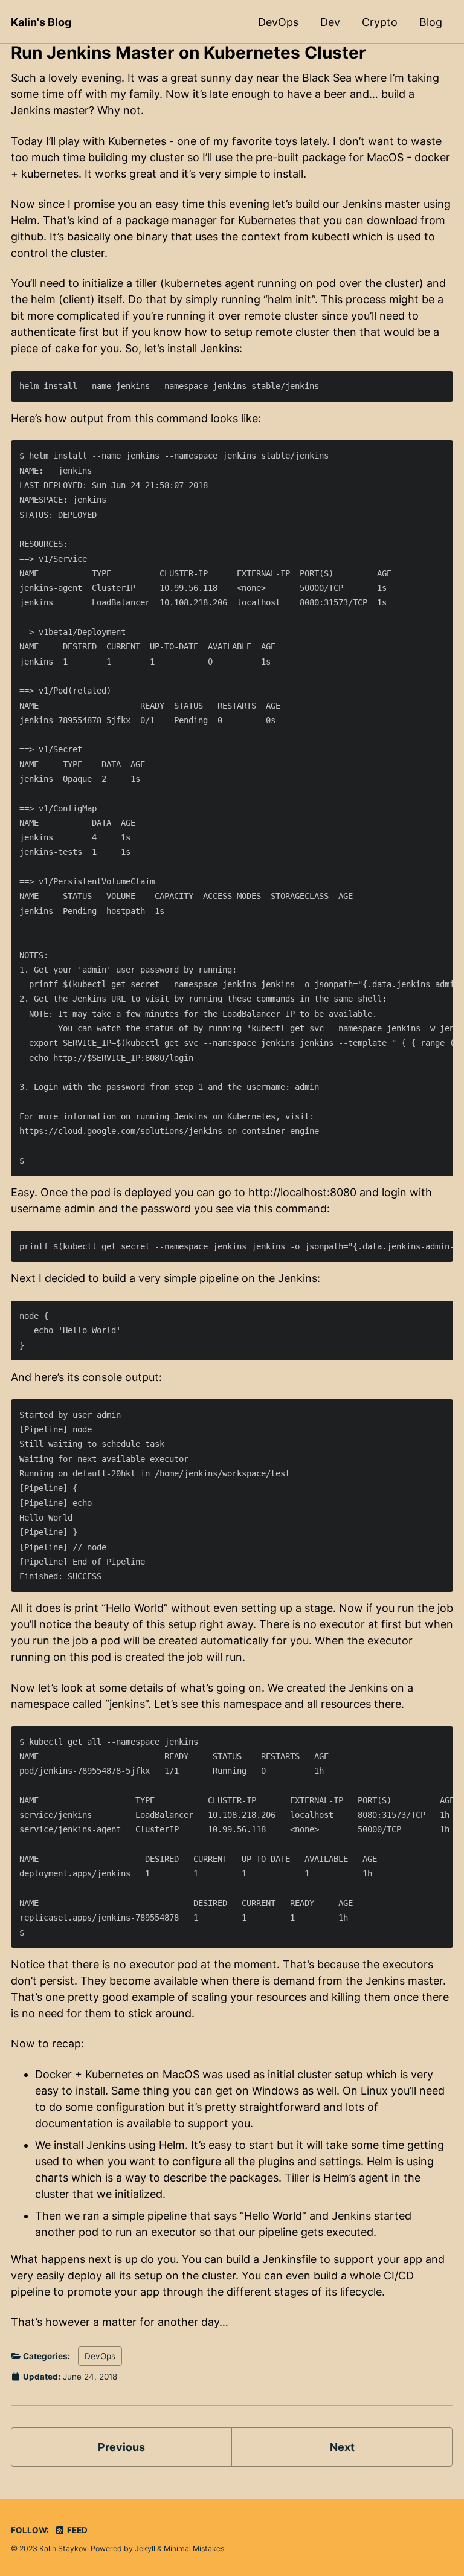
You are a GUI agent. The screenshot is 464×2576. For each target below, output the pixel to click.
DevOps (278, 22)
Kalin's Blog (41, 22)
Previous (121, 2447)
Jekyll (145, 2549)
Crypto (380, 22)
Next (342, 2447)
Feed (76, 2530)
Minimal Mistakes (194, 2549)
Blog (431, 22)
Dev (330, 22)
